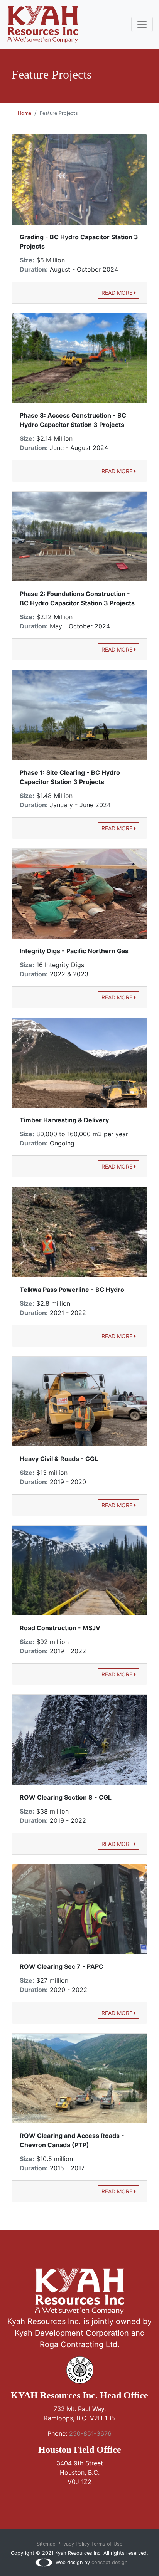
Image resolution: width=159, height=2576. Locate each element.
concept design (109, 2562)
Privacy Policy (73, 2544)
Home (25, 113)
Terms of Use (107, 2544)
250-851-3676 (90, 2433)
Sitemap (46, 2544)
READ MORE (118, 293)
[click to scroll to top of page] (79, 2561)
